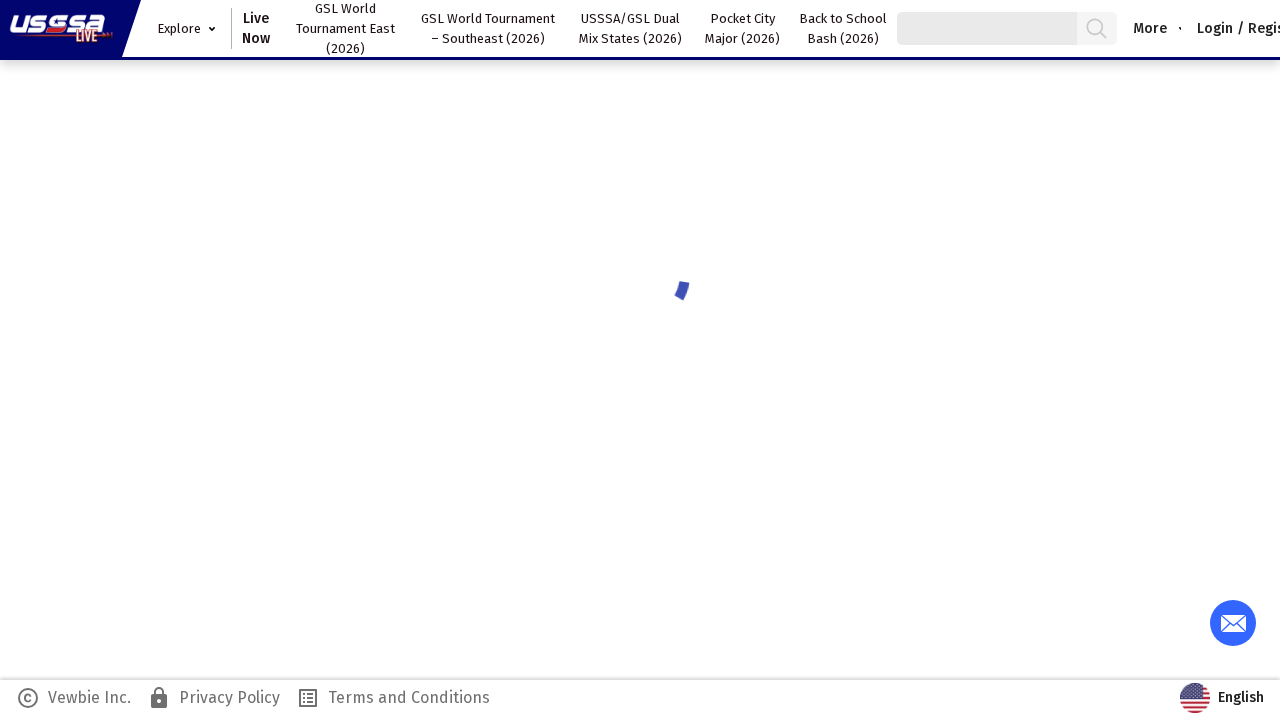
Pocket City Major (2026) (742, 28)
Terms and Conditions (393, 698)
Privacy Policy (213, 698)
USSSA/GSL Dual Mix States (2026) (630, 28)
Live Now (256, 28)
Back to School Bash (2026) (843, 28)
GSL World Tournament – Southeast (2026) (488, 28)
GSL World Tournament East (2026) (345, 28)
